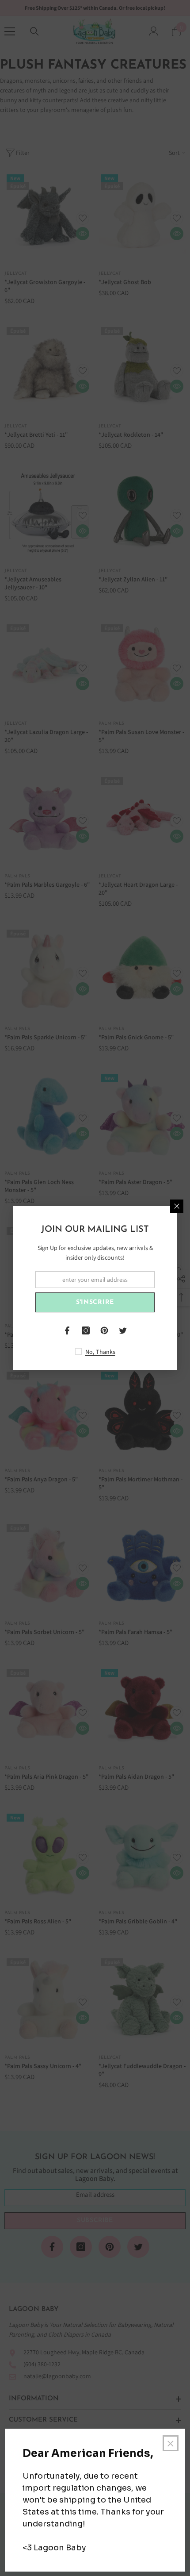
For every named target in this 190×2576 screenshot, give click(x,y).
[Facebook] (67, 1330)
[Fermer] (177, 1206)
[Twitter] (123, 1330)
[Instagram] (86, 1330)
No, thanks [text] (100, 1352)
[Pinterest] (104, 1330)
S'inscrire (95, 1302)
